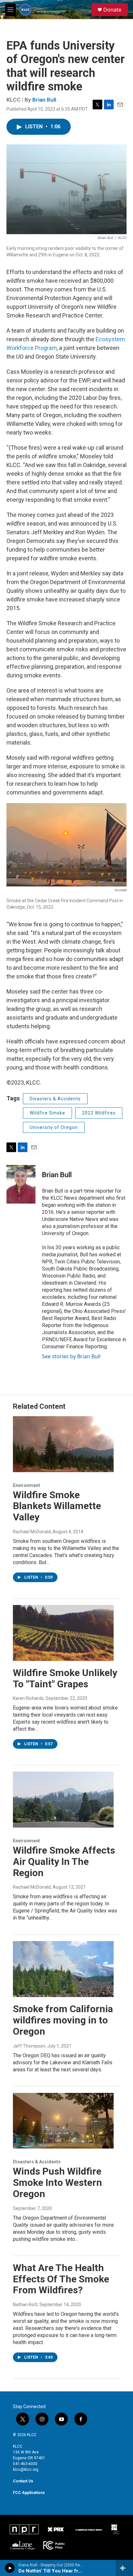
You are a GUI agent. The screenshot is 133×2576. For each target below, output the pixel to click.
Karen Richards (28, 1698)
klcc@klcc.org (26, 2470)
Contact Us (23, 2481)
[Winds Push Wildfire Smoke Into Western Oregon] (63, 2121)
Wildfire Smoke (47, 1113)
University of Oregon (54, 1127)
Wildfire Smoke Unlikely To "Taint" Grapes (65, 1678)
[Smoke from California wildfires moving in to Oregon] (63, 1969)
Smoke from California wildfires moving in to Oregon (63, 2020)
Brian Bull (44, 100)
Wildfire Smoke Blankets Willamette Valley (57, 1506)
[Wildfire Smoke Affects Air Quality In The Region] (63, 1800)
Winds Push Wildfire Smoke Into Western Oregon (57, 2182)
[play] (10, 2568)
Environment (26, 1485)
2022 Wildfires (99, 1113)
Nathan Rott (25, 2305)
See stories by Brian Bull (71, 1356)
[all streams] (124, 2568)
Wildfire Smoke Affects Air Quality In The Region (64, 1861)
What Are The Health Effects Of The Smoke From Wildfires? (61, 2279)
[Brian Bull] (21, 1184)
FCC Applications (29, 2493)
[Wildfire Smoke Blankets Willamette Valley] (63, 1444)
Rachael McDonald (32, 1532)
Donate (112, 10)
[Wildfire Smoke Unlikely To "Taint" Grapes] (63, 1633)
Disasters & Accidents (55, 1099)
